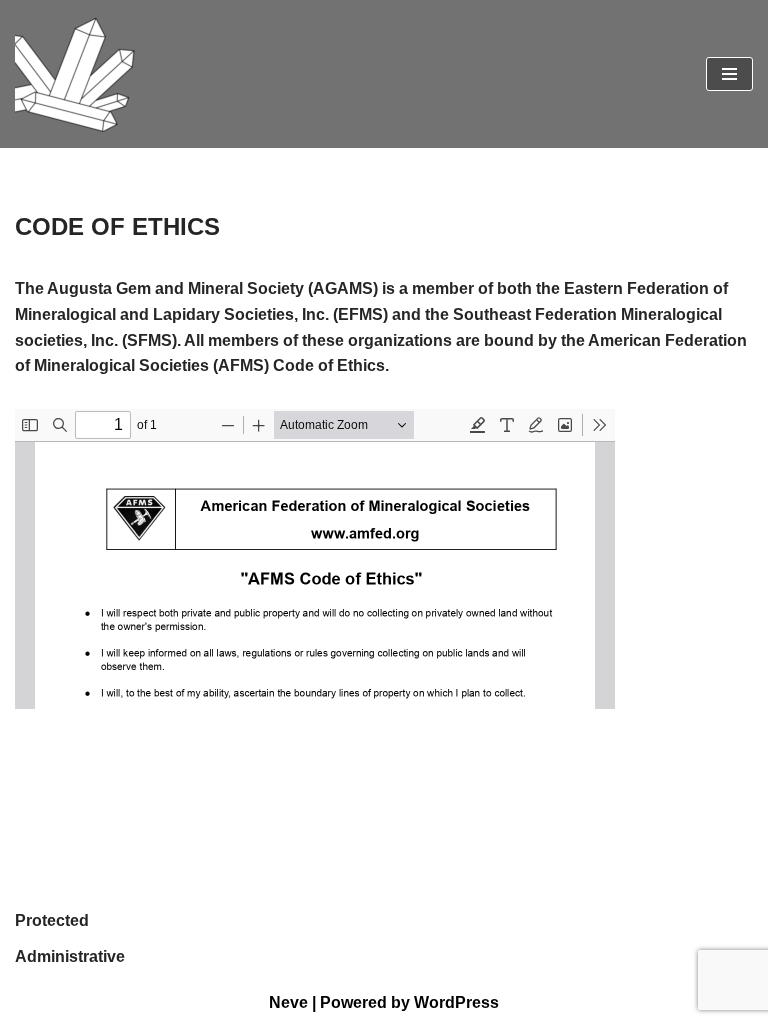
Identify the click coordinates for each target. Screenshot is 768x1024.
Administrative (70, 956)
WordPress (456, 1002)
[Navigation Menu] (729, 74)
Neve (288, 1002)
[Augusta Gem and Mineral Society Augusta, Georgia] (75, 74)
